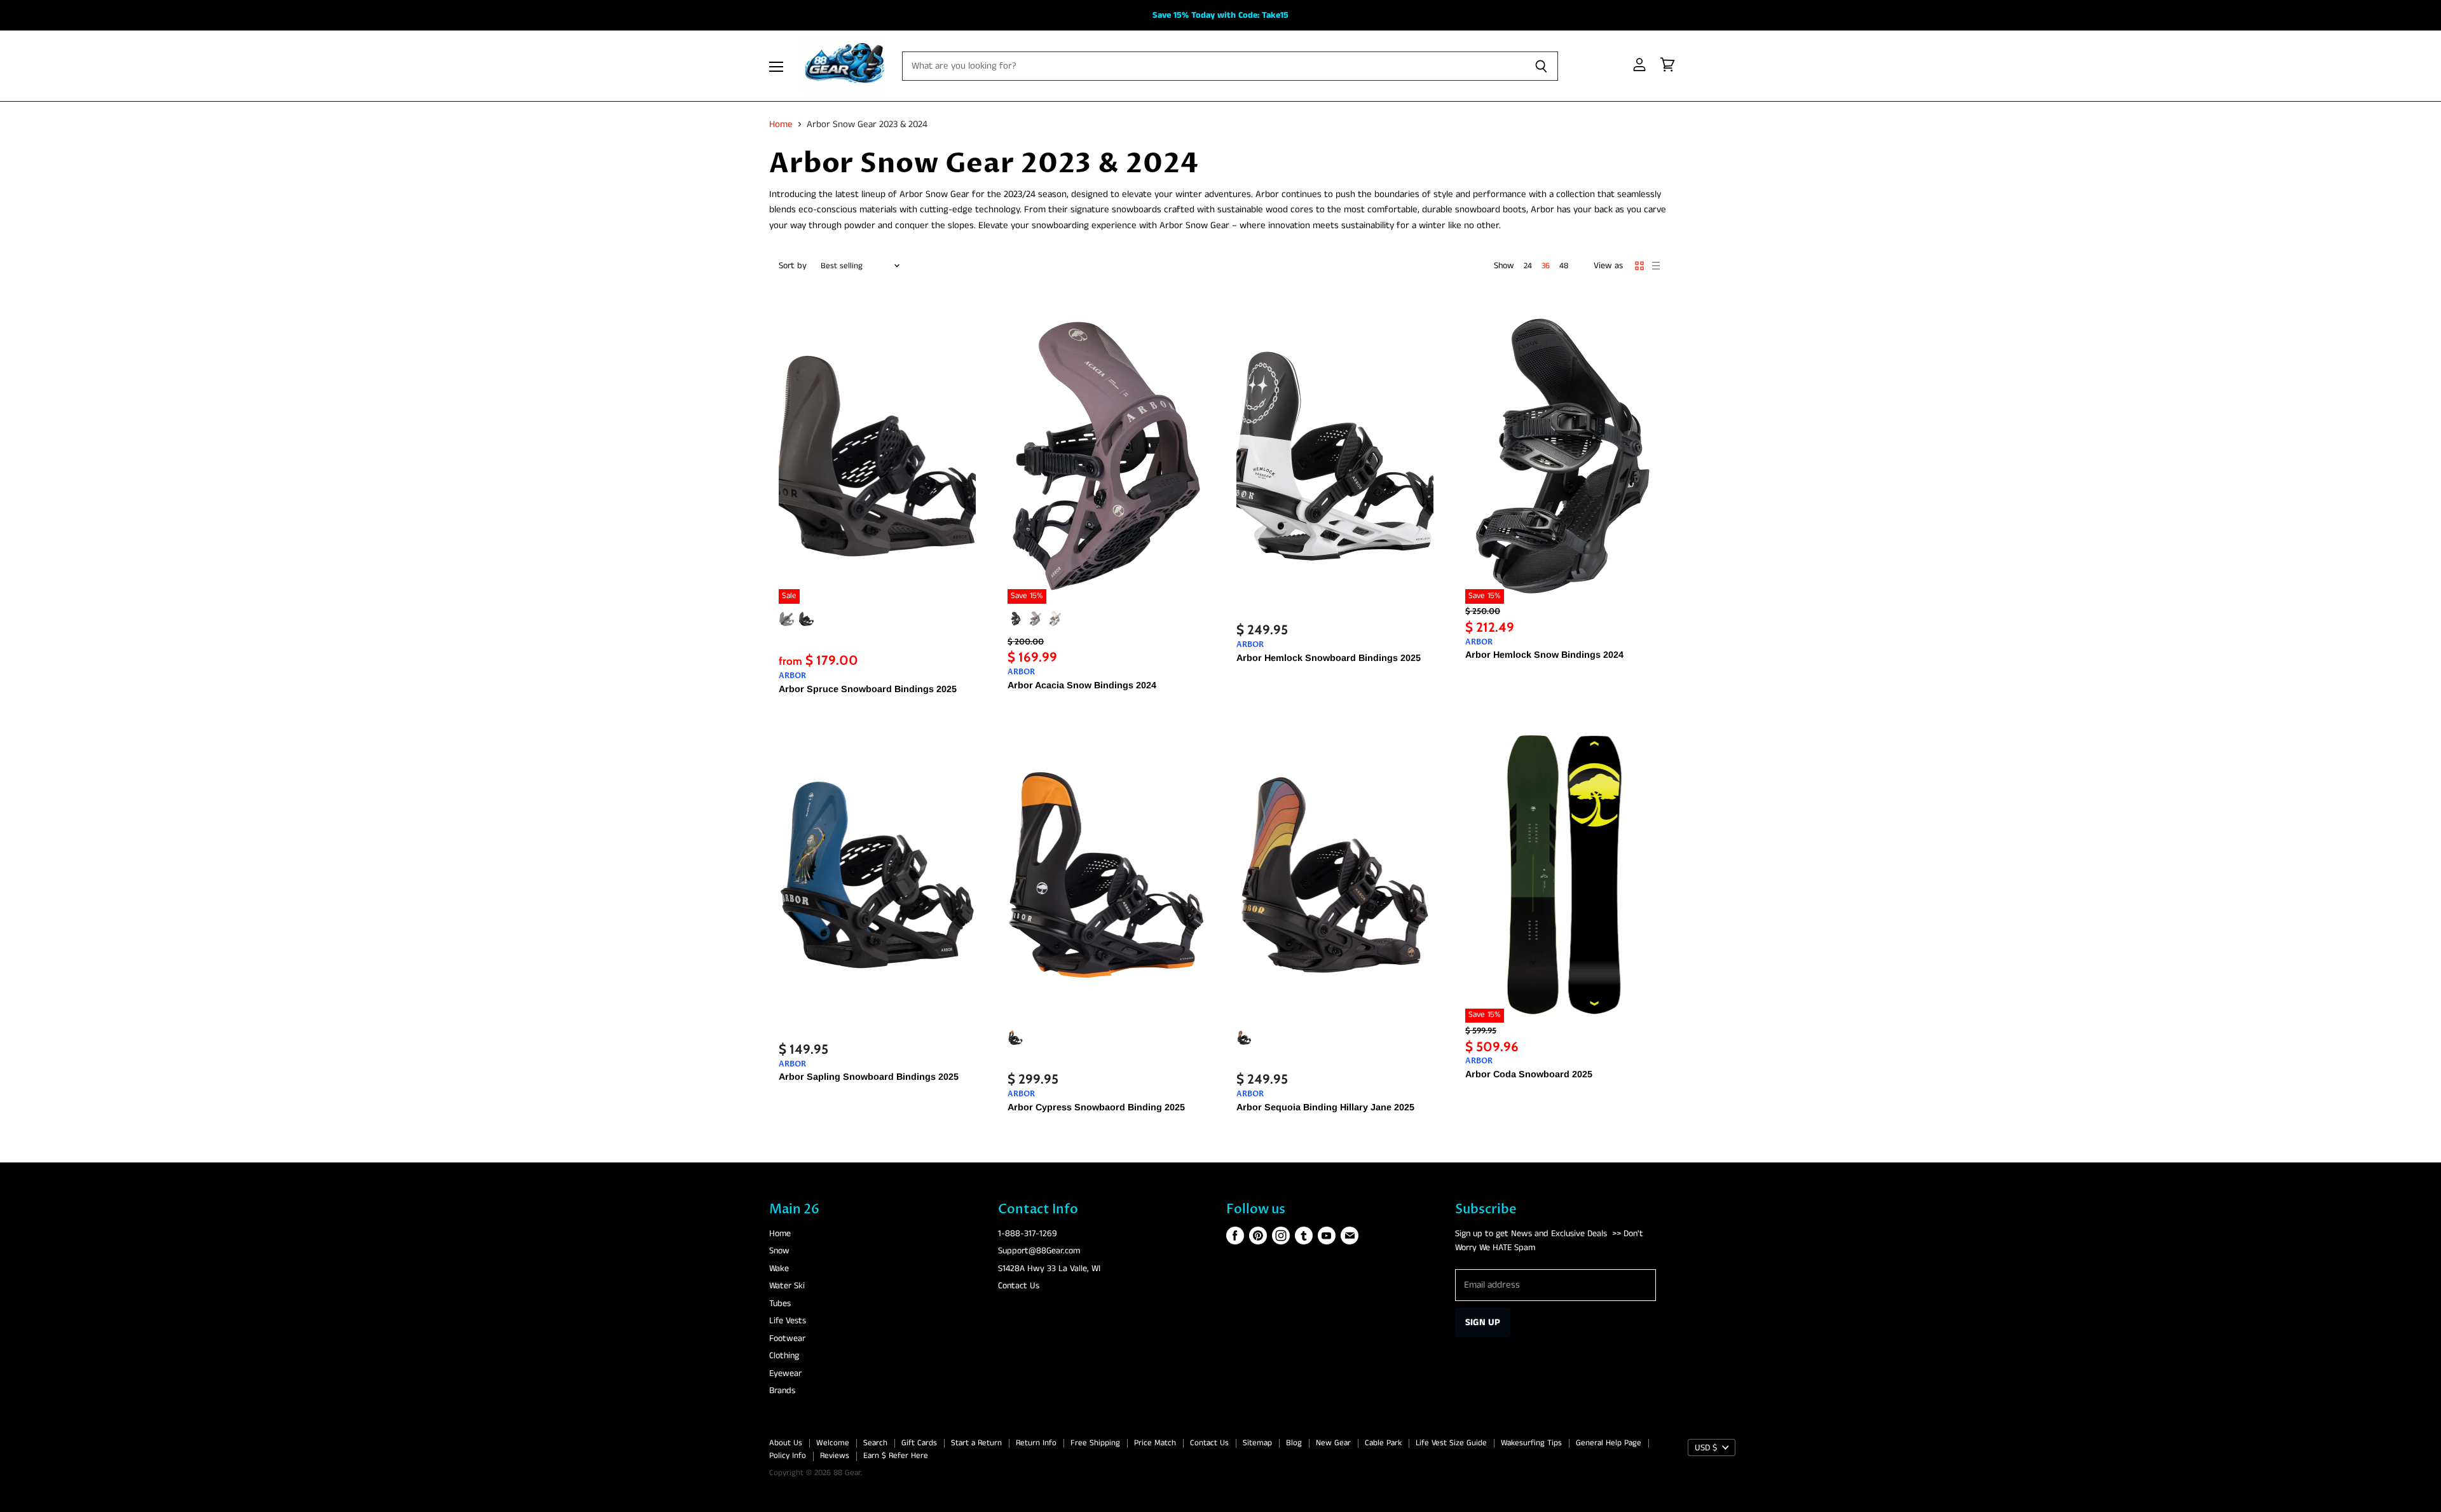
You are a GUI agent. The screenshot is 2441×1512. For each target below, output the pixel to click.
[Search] (1541, 66)
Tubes (780, 1304)
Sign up (1483, 1322)
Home (781, 124)
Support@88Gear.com (1039, 1251)
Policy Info (788, 1456)
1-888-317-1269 (1028, 1234)
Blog (1294, 1443)
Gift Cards (919, 1443)
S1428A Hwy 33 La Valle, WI (1049, 1269)
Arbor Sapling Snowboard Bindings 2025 (869, 1077)
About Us (786, 1443)
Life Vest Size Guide (1451, 1443)
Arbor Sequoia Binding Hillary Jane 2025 (1325, 1107)
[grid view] (1639, 266)
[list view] (1656, 266)
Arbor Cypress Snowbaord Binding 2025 (1096, 1107)
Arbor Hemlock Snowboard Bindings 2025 (1329, 658)
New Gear (1333, 1443)
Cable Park (1383, 1443)
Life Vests (788, 1321)
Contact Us (1019, 1286)
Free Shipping (1095, 1443)
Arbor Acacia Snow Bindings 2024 (1082, 685)
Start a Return (976, 1443)
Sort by (793, 266)
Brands (782, 1391)
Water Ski (787, 1286)
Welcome (833, 1443)
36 (1546, 266)
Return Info (1036, 1443)
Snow (779, 1251)
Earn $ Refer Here (896, 1456)
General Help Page (1609, 1443)
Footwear (787, 1338)
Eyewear (785, 1373)
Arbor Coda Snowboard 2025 (1529, 1074)
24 (1528, 266)
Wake (779, 1269)
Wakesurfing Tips (1531, 1443)
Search (875, 1443)
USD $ (1706, 1448)
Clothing (784, 1356)
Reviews (835, 1456)
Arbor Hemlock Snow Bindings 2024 (1544, 655)
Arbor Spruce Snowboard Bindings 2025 (868, 689)
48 (1564, 266)
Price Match (1155, 1443)
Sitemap (1257, 1443)
